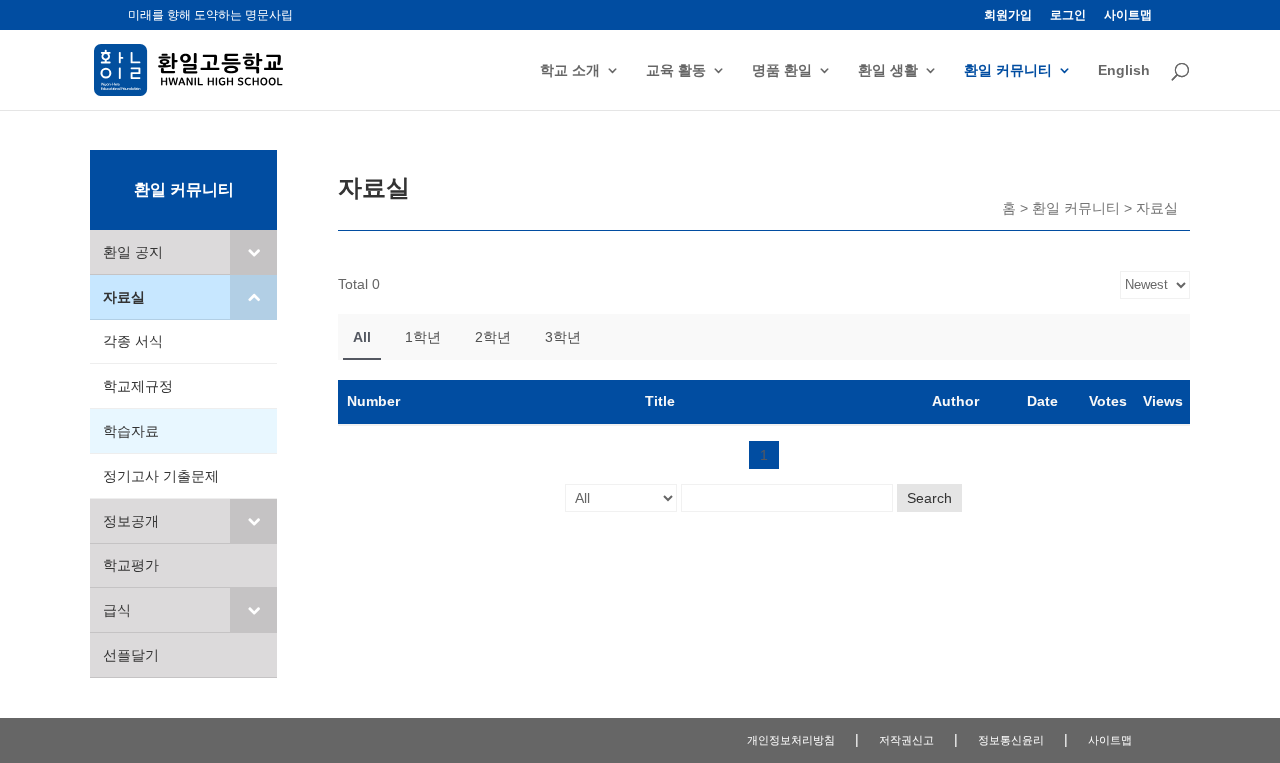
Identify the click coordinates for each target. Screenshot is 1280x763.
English (1124, 70)
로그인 (1068, 15)
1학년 (423, 337)
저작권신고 (906, 740)
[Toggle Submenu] (253, 252)
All (362, 337)
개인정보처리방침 (791, 740)
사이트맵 (1128, 15)
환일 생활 (888, 70)
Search (929, 498)
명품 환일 (782, 70)
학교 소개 (570, 70)
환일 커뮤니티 (1008, 70)
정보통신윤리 (1011, 740)
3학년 (563, 337)
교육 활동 (676, 70)
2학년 (493, 337)
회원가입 (1008, 15)
